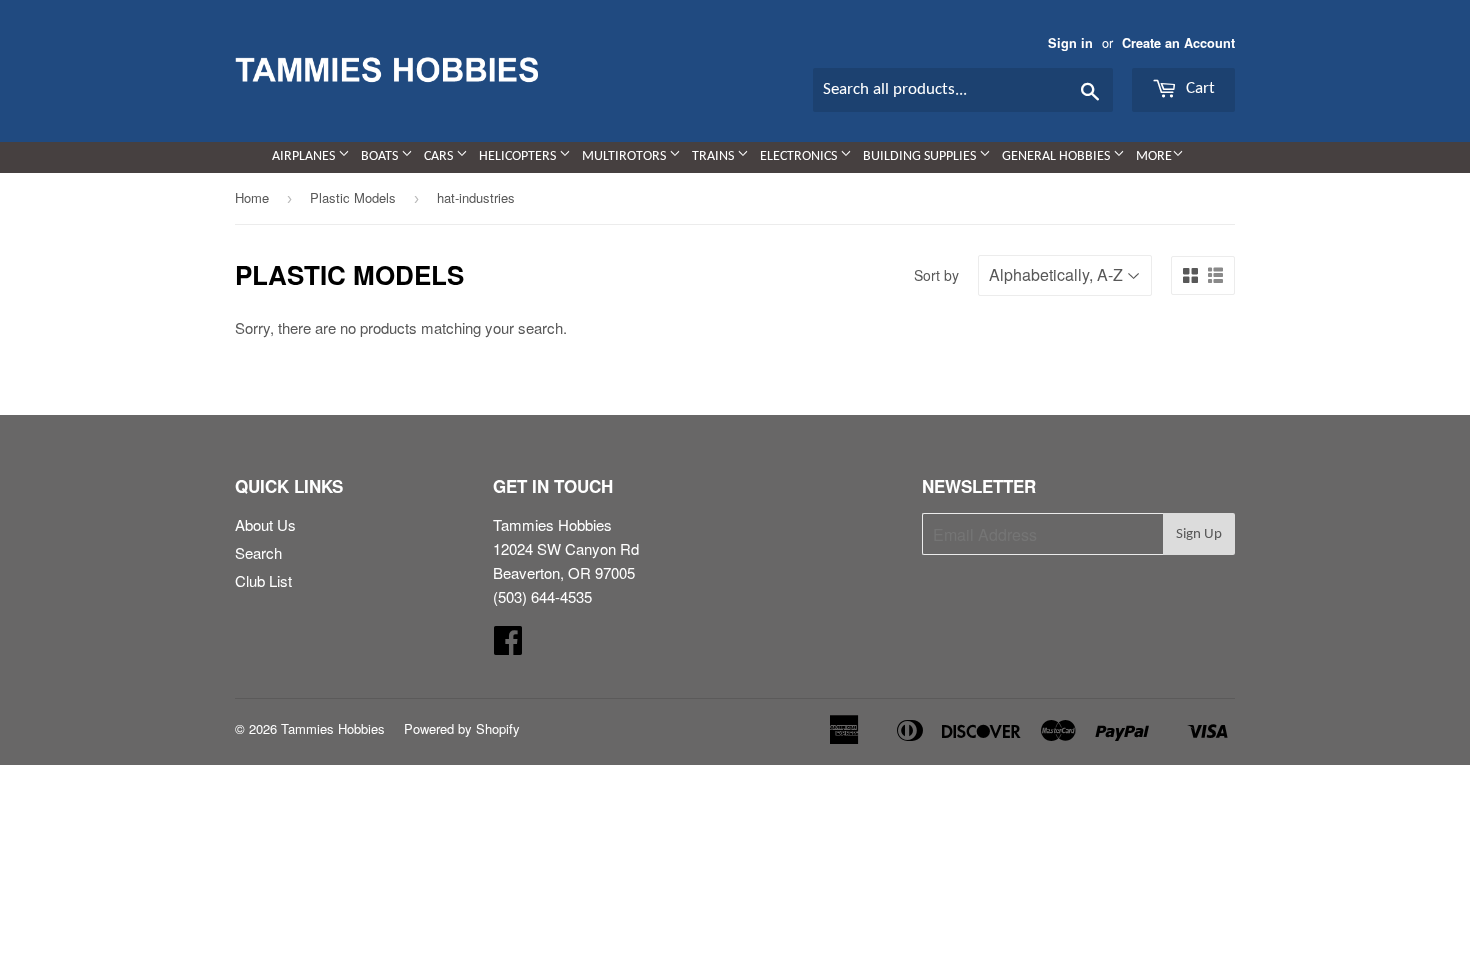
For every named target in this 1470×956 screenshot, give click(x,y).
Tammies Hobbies (333, 728)
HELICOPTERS (519, 156)
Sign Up (1199, 534)
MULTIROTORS (625, 156)
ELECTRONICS (800, 156)
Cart (1198, 88)
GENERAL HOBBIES (1057, 156)
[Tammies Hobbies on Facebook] (508, 645)
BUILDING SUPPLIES (921, 156)
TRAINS (714, 156)
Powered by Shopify (462, 728)
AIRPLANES (305, 156)
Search (258, 552)
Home (252, 197)
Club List (263, 580)
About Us (265, 524)
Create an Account (1178, 43)
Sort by (936, 275)
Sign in (1070, 43)
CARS (440, 156)
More (1154, 156)
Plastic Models (353, 197)
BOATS (381, 156)
